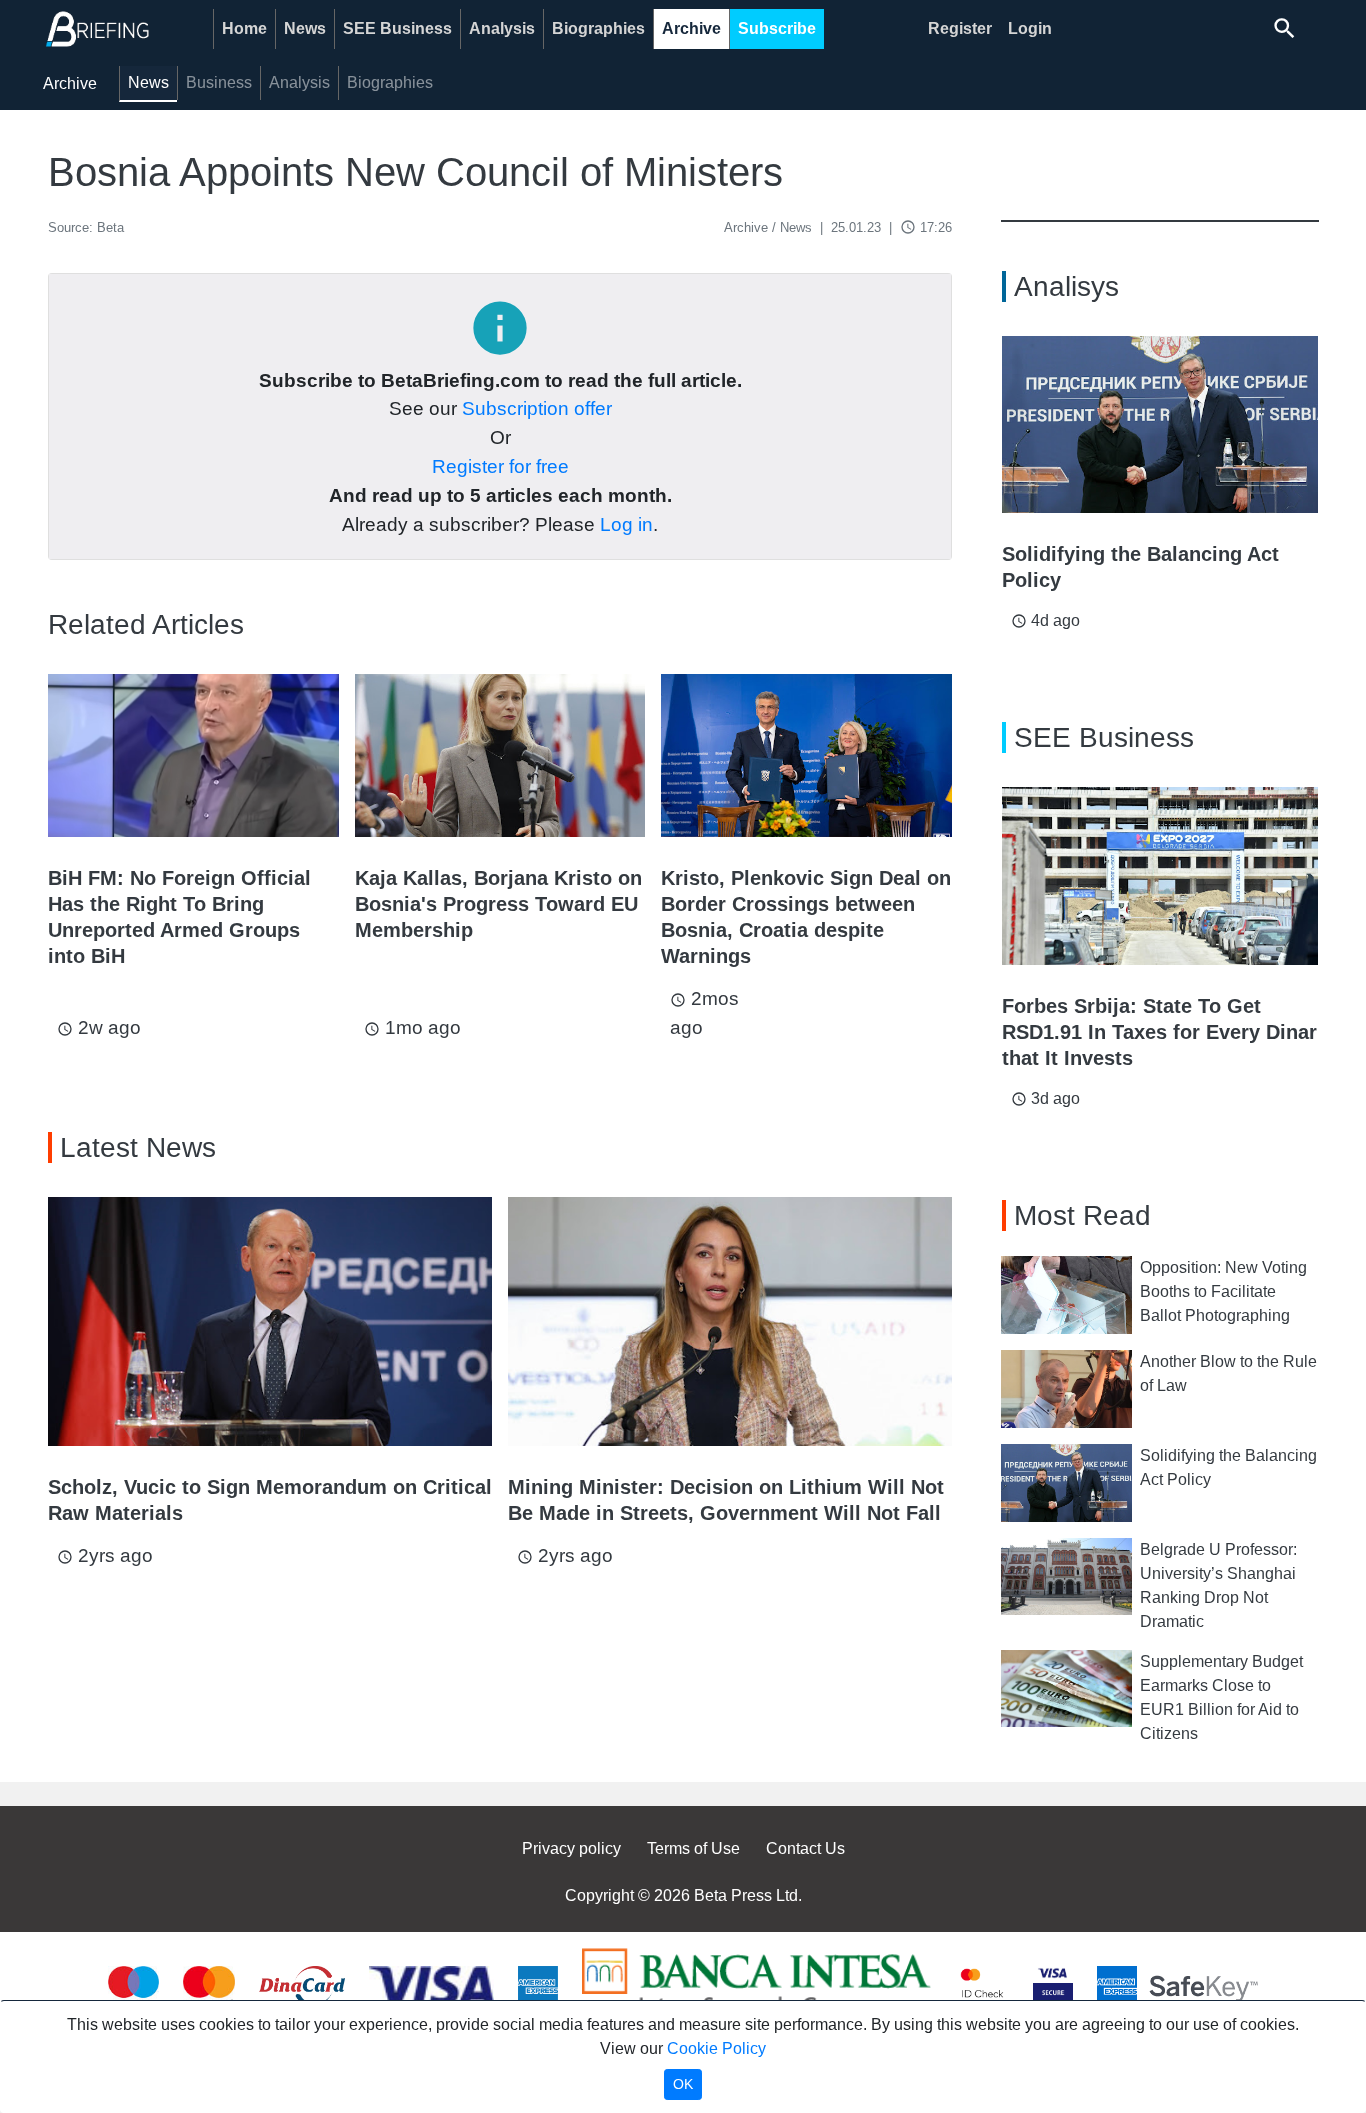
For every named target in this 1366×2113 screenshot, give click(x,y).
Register (960, 28)
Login (1030, 28)
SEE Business (397, 28)
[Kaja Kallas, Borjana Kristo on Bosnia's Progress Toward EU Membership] (500, 755)
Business (219, 82)
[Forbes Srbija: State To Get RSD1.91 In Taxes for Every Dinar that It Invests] (1160, 876)
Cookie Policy (716, 2048)
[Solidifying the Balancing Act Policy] (1160, 425)
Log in (626, 524)
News (305, 28)
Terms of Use (693, 1848)
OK (683, 2084)
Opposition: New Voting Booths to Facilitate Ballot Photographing (1223, 1291)
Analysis (502, 28)
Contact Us (805, 1848)
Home (244, 28)
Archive (691, 28)
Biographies (598, 28)
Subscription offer (537, 408)
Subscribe (777, 28)
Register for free (500, 466)
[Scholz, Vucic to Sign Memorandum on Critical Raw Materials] (270, 1322)
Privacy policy (571, 1848)
